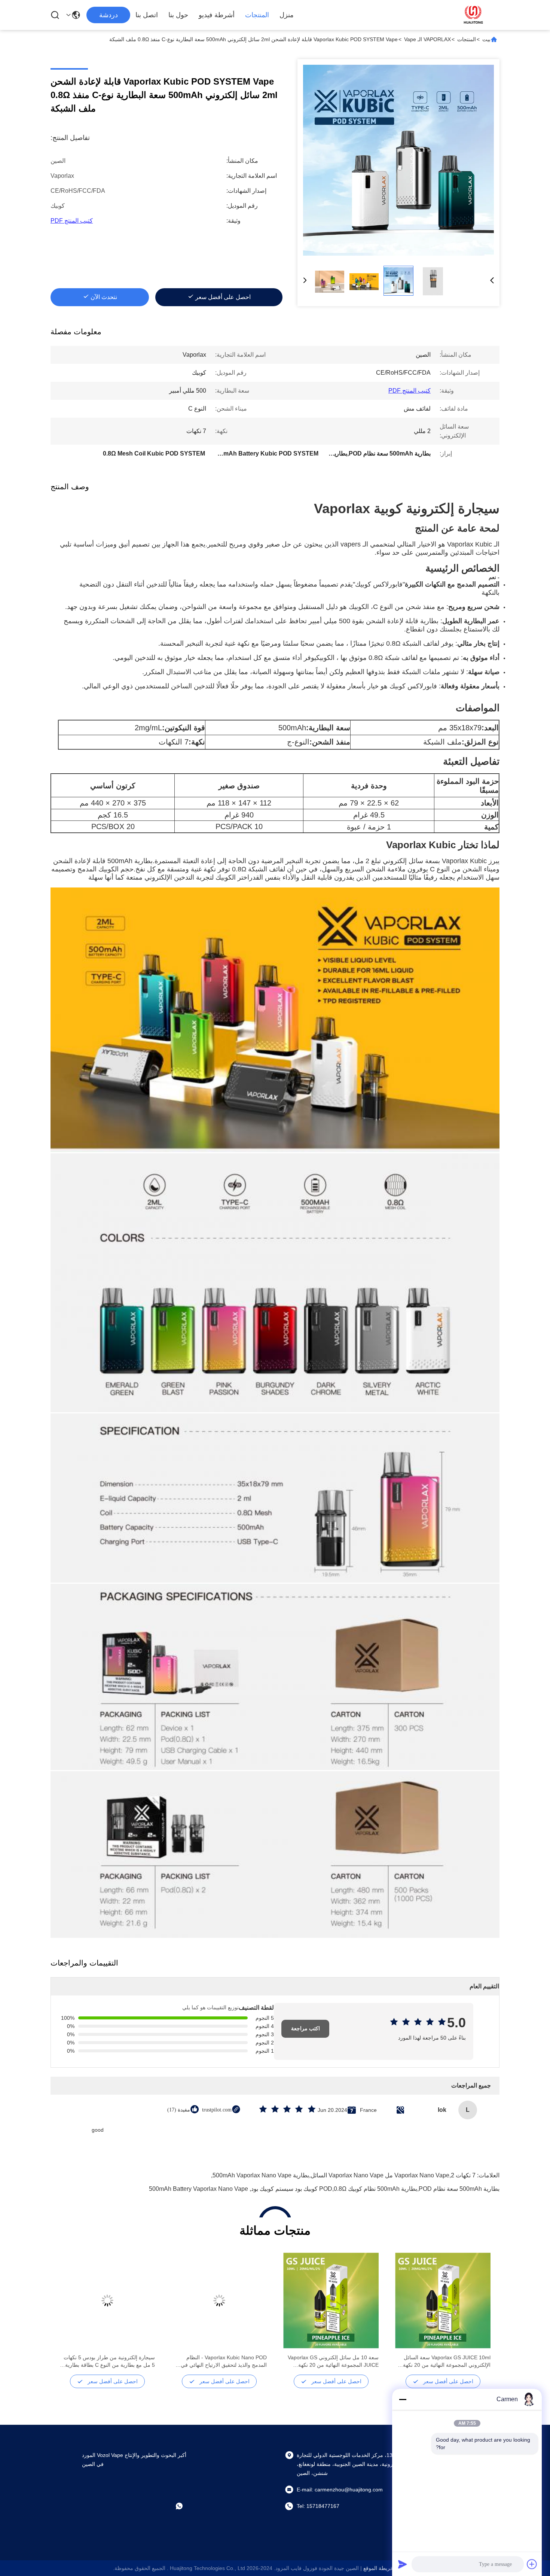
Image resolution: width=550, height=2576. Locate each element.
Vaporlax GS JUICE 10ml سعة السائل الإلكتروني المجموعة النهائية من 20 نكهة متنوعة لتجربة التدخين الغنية (447, 2362)
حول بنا (178, 15)
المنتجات (257, 15)
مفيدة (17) (179, 2110)
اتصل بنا (147, 15)
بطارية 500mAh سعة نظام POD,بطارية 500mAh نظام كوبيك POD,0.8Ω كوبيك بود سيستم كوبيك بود (375, 2189)
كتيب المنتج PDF (72, 221)
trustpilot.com (217, 2110)
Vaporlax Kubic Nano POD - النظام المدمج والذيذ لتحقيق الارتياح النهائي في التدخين (224, 2362)
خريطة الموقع (378, 2568)
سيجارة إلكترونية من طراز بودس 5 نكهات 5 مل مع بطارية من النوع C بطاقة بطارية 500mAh (109, 2362)
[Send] (403, 2564)
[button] (481, 2314)
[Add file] (532, 2564)
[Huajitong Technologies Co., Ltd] (473, 15)
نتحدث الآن (104, 297)
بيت (486, 39)
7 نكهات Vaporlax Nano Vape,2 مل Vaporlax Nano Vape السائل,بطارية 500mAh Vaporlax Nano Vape (344, 2175)
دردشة (109, 15)
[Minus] (403, 2399)
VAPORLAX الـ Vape (427, 39)
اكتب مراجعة (305, 2029)
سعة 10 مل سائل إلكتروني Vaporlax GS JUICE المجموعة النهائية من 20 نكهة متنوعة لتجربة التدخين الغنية (333, 2362)
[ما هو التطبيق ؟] (184, 2506)
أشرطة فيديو (217, 15)
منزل (287, 15)
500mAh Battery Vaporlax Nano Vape (198, 2189)
